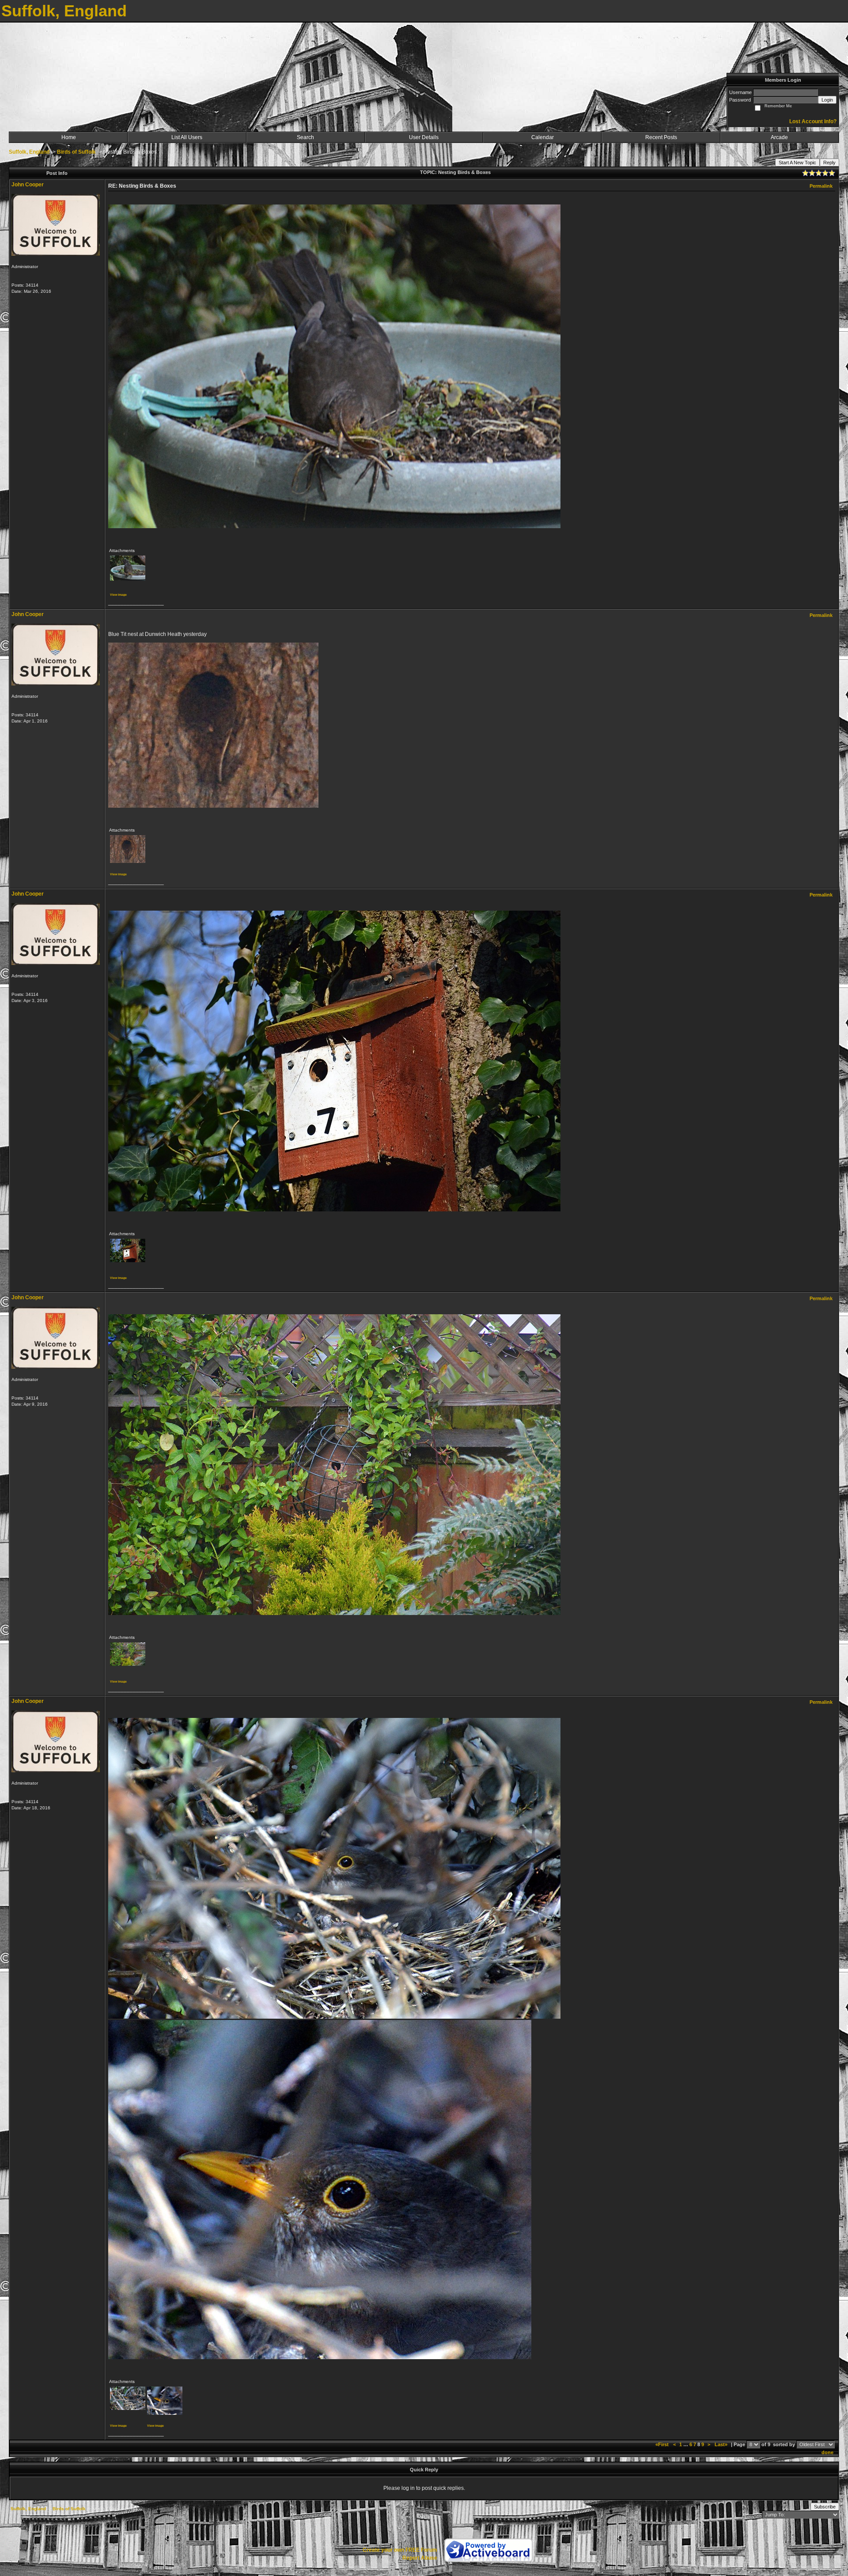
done (827, 2452)
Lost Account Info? (813, 121)
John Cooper (28, 185)
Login (827, 100)
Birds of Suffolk (76, 152)
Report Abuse (420, 2558)
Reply (829, 163)
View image (118, 595)
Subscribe (825, 2507)
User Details (424, 137)
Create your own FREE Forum (400, 2550)
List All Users (187, 137)
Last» (722, 2444)
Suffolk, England (29, 152)
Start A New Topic (797, 163)
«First (663, 2444)
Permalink (821, 186)
